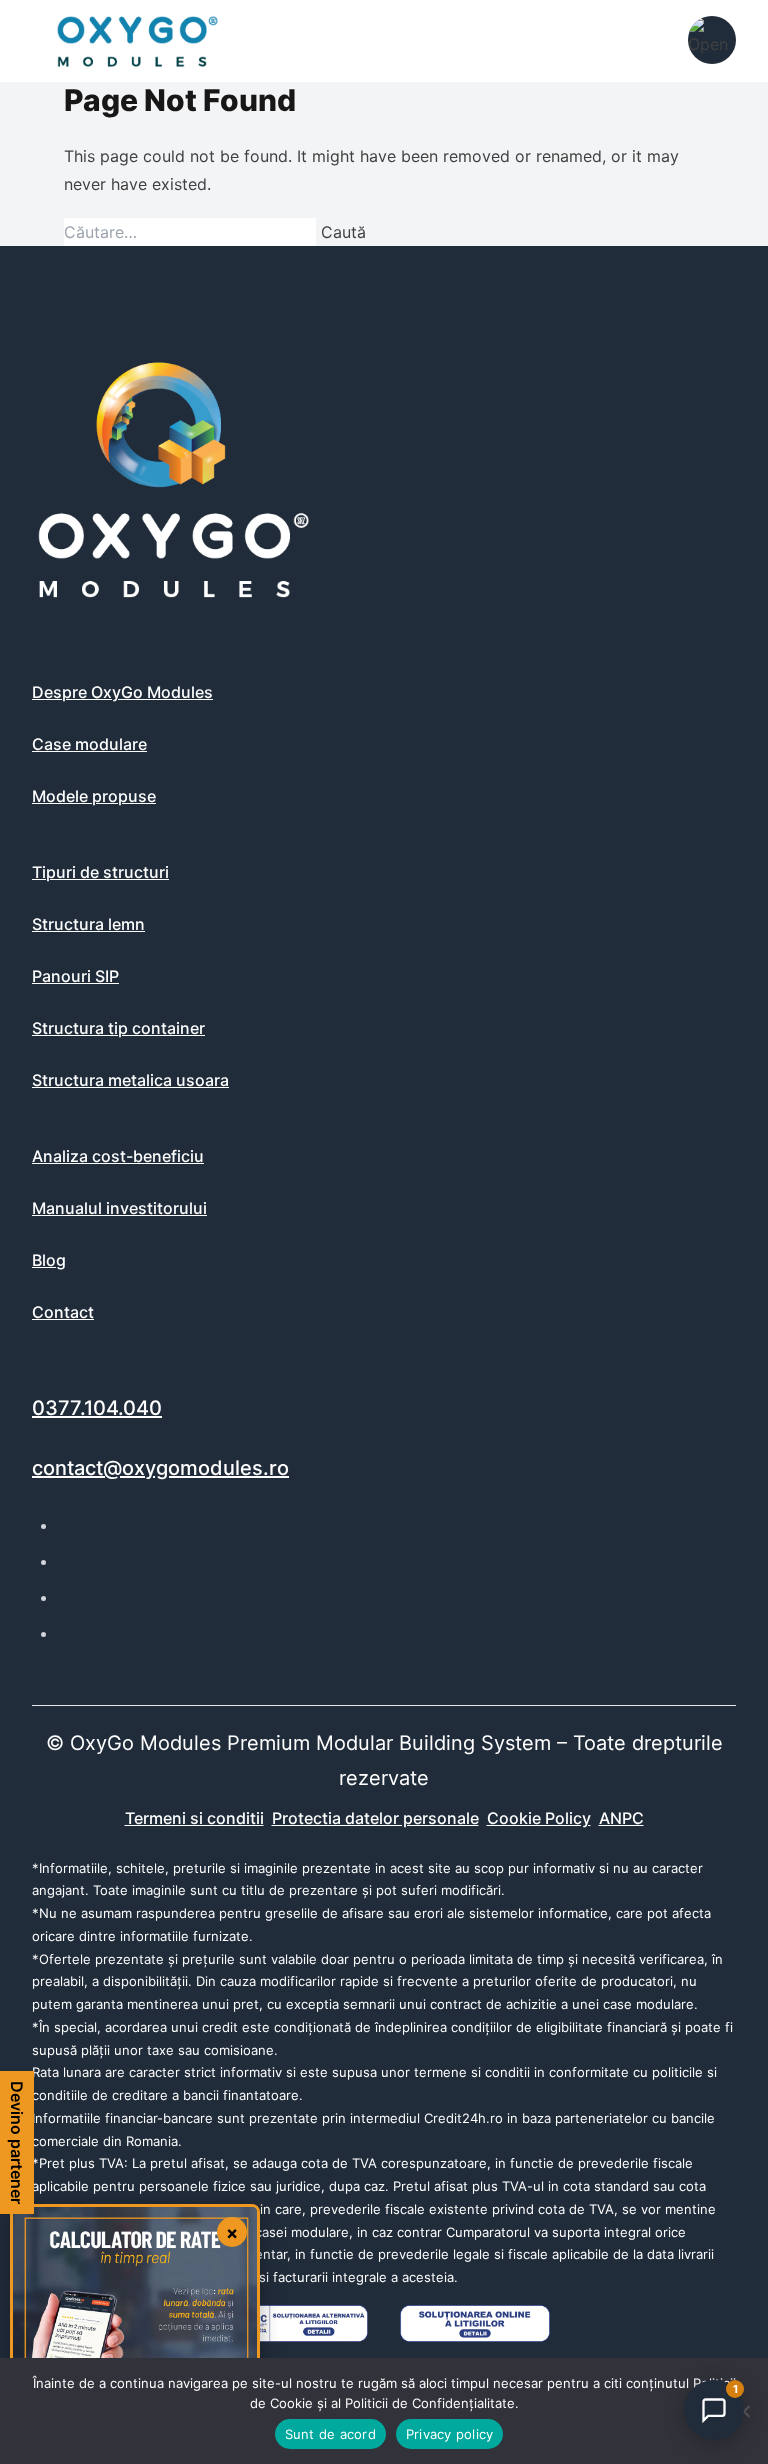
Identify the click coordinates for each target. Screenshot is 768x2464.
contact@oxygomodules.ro (160, 1468)
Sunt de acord (330, 2434)
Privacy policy (450, 2434)
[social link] (70, 1525)
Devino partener (17, 2142)
